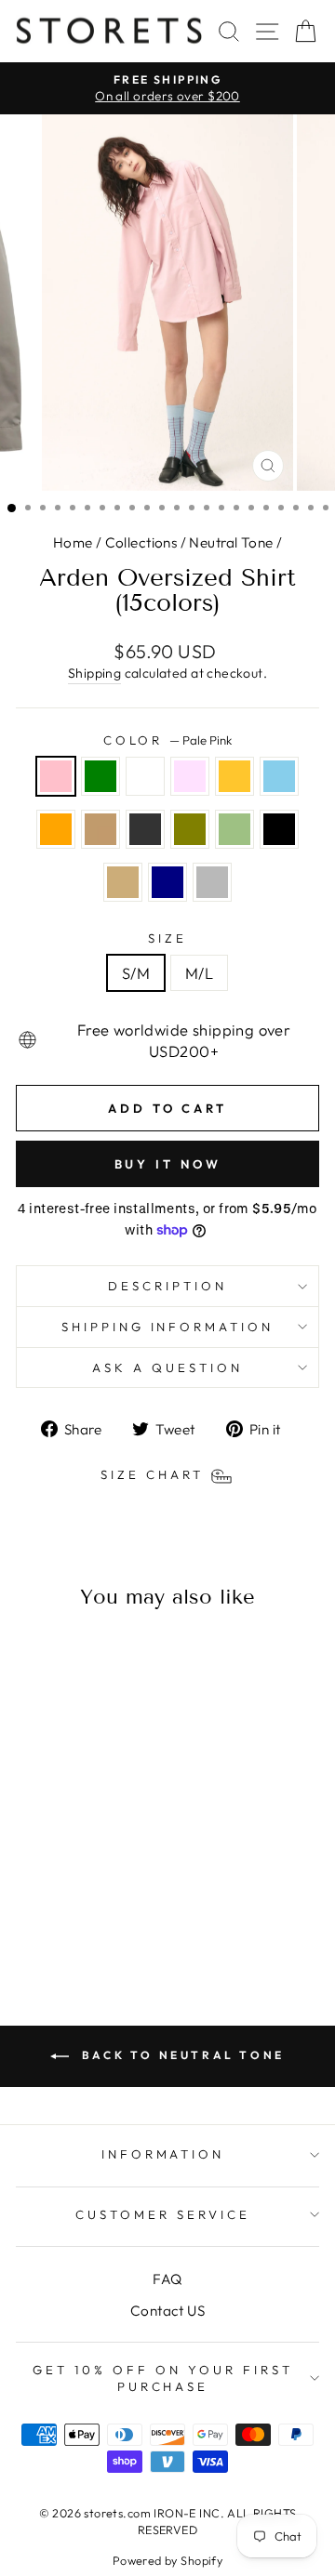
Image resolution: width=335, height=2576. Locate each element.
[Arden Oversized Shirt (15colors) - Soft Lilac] (94, 1880)
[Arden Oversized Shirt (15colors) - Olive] (116, 1898)
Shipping (94, 673)
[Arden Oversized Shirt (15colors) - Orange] (52, 1898)
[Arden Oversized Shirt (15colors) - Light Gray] (116, 1915)
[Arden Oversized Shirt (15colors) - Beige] (73, 1915)
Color (168, 740)
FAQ (167, 2279)
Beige (123, 882)
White (145, 776)
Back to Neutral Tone (181, 2055)
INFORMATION (163, 2154)
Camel (100, 829)
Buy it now (168, 1164)
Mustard (234, 776)
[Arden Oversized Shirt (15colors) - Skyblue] (30, 1898)
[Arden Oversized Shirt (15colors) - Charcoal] (94, 1898)
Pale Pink (56, 776)
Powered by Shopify (167, 2560)
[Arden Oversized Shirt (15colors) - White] (73, 1880)
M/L (199, 973)
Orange (56, 829)
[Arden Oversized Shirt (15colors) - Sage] (30, 1915)
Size (167, 938)
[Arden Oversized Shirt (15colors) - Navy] (94, 1915)
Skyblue (279, 776)
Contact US (167, 2311)
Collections (141, 542)
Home (73, 542)
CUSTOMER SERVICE (163, 2214)
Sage (234, 829)
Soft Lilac (190, 776)
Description (167, 1286)
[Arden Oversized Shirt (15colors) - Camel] (73, 1898)
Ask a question (167, 1367)
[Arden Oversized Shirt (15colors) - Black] (52, 1915)
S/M (136, 973)
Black (279, 829)
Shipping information (168, 1327)
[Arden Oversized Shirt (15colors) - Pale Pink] (30, 1880)
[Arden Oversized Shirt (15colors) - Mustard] (116, 1880)
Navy (167, 882)
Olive (190, 829)
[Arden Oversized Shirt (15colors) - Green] (52, 1880)
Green (100, 776)
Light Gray (212, 882)
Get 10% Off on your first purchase (162, 2378)
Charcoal (145, 829)
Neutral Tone (231, 542)
